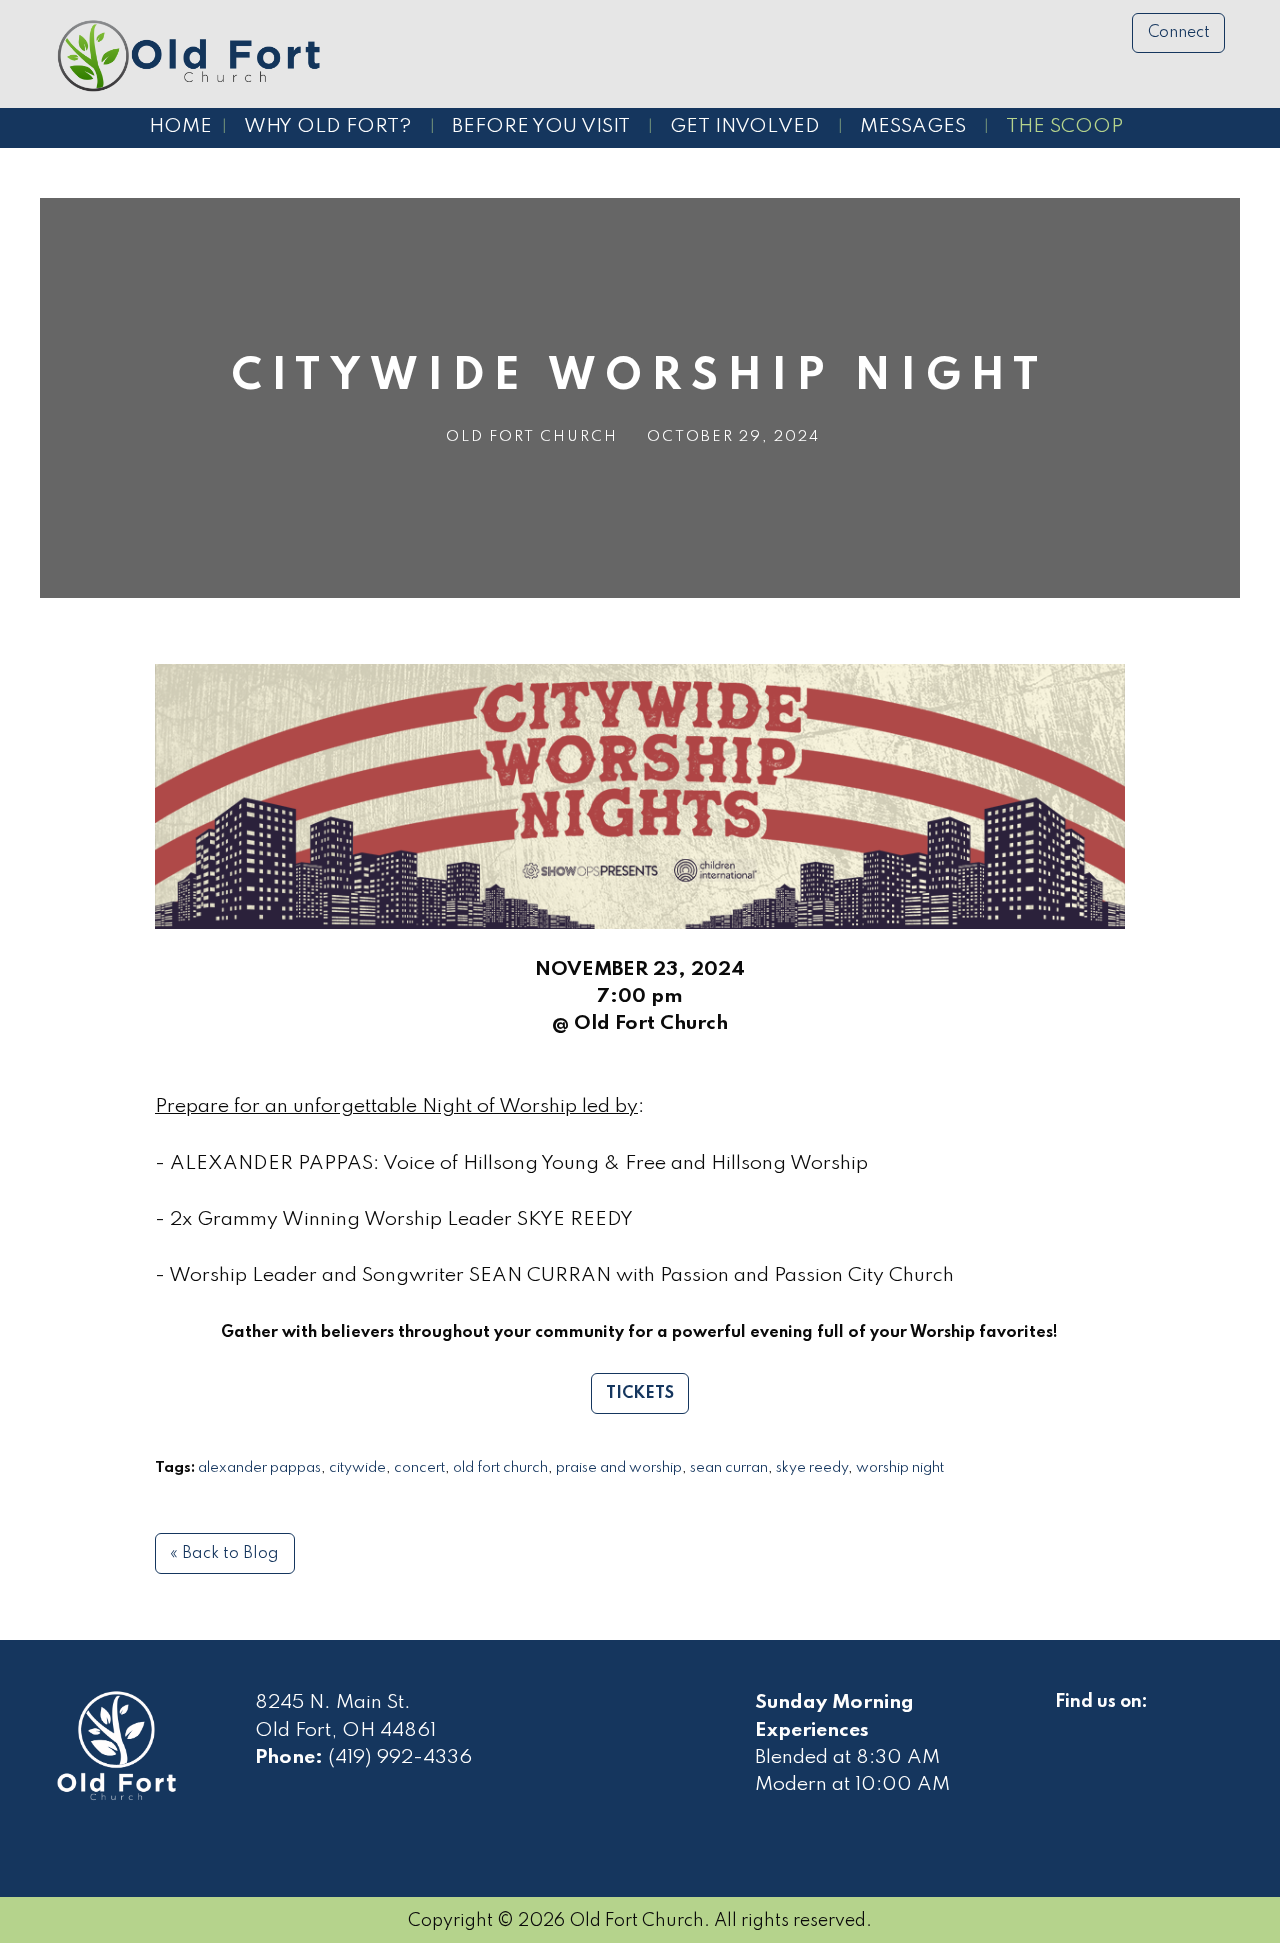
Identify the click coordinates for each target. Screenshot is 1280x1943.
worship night (900, 1468)
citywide (357, 1468)
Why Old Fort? (328, 127)
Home (180, 127)
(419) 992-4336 (400, 1758)
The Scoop (1064, 127)
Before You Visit (541, 127)
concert (419, 1468)
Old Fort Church (532, 437)
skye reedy (812, 1468)
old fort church (500, 1468)
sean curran (729, 1468)
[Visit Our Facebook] (1071, 1725)
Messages (913, 127)
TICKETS (640, 1394)
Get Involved (745, 127)
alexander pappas (259, 1468)
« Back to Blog (224, 1554)
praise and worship (619, 1468)
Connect (1179, 33)
